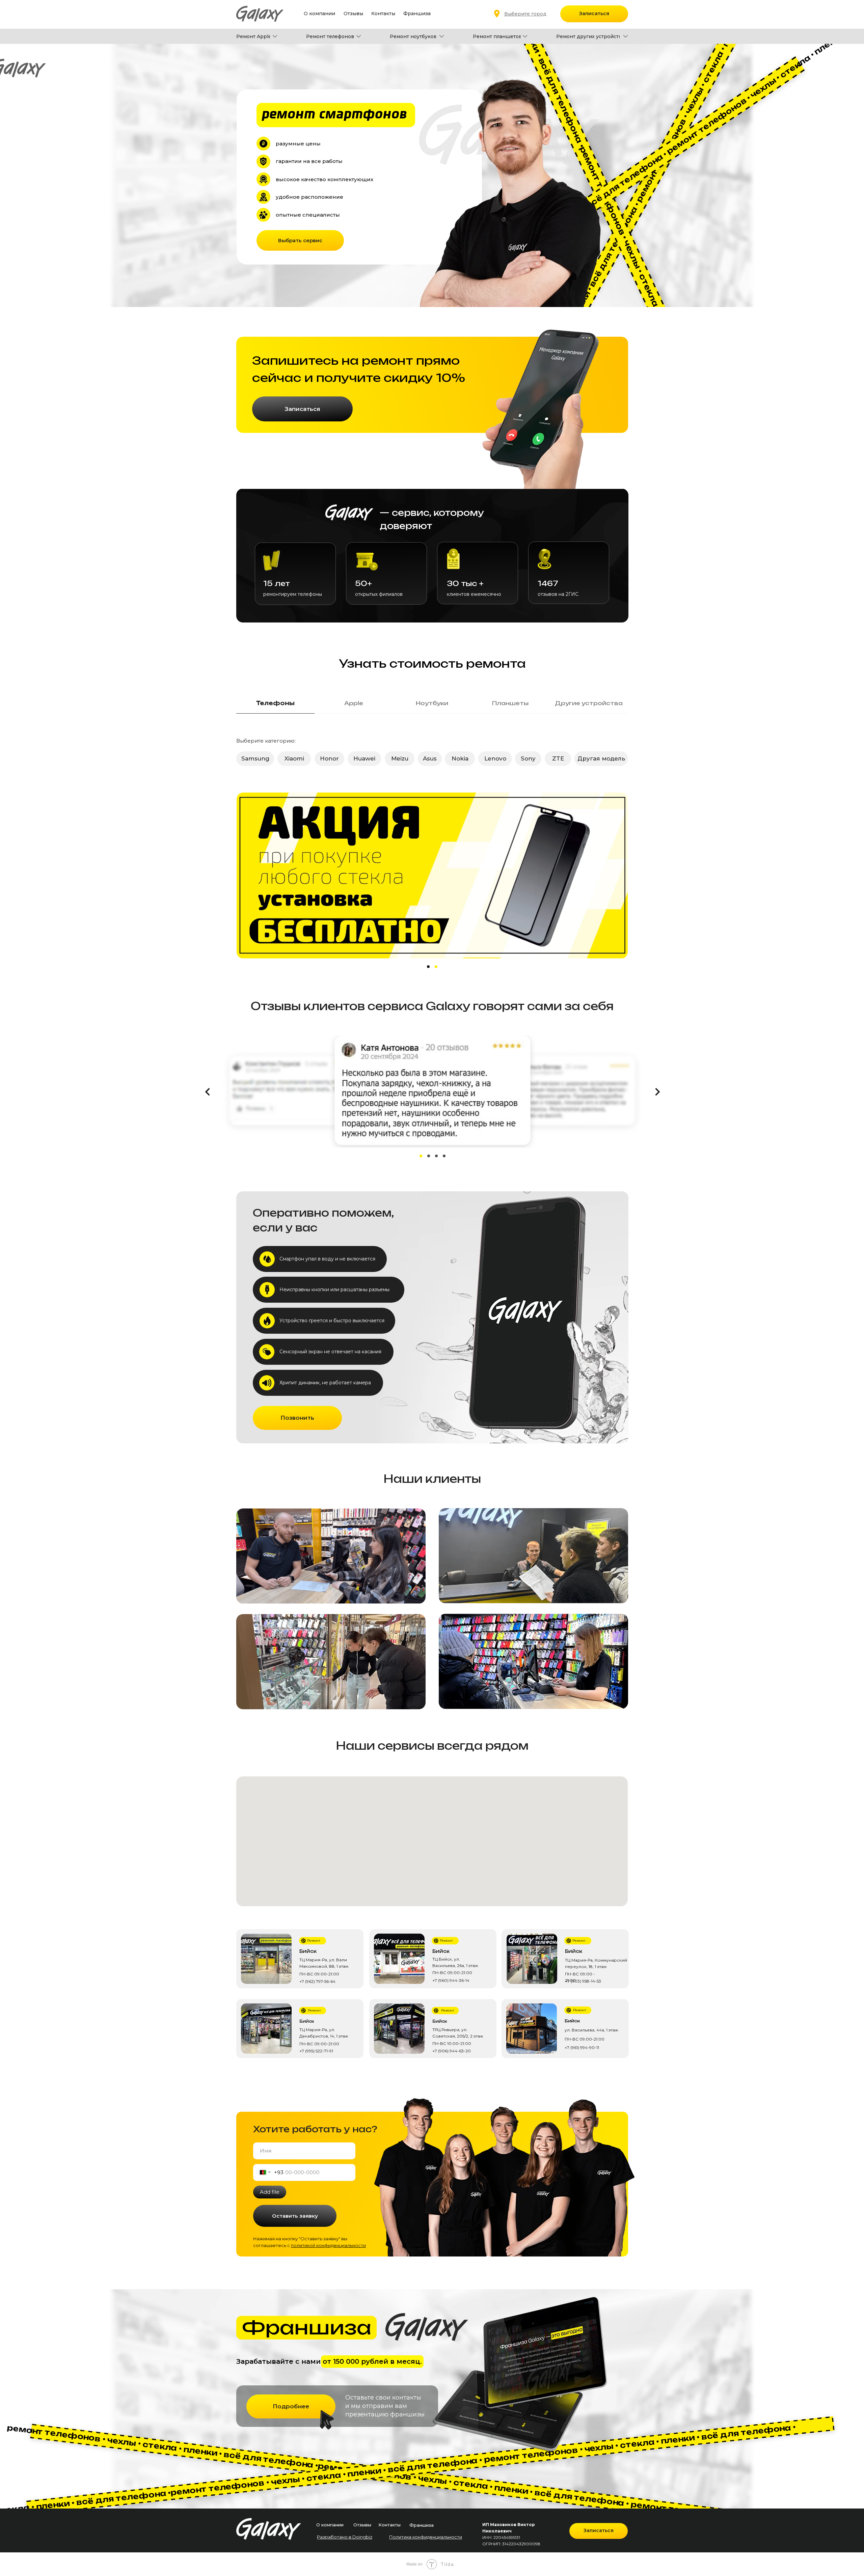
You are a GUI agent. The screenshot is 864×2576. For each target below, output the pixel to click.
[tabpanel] (432, 754)
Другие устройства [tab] (589, 703)
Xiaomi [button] (294, 758)
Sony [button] (528, 758)
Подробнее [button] (291, 2406)
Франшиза (417, 13)
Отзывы (353, 13)
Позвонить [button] (297, 1418)
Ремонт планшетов (497, 36)
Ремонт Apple (254, 36)
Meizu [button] (400, 758)
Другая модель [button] (601, 758)
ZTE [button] (558, 758)
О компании (319, 13)
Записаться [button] (594, 13)
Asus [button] (430, 758)
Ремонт (314, 1941)
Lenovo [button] (495, 758)
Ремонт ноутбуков (413, 36)
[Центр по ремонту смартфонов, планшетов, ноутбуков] (303, 1941)
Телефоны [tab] (275, 703)
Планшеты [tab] (510, 703)
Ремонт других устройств (589, 36)
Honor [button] (329, 758)
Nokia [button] (460, 758)
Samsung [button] (255, 758)
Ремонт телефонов (330, 36)
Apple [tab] (354, 703)
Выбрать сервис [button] (300, 240)
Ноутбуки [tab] (432, 703)
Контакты (383, 13)
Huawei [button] (364, 758)
